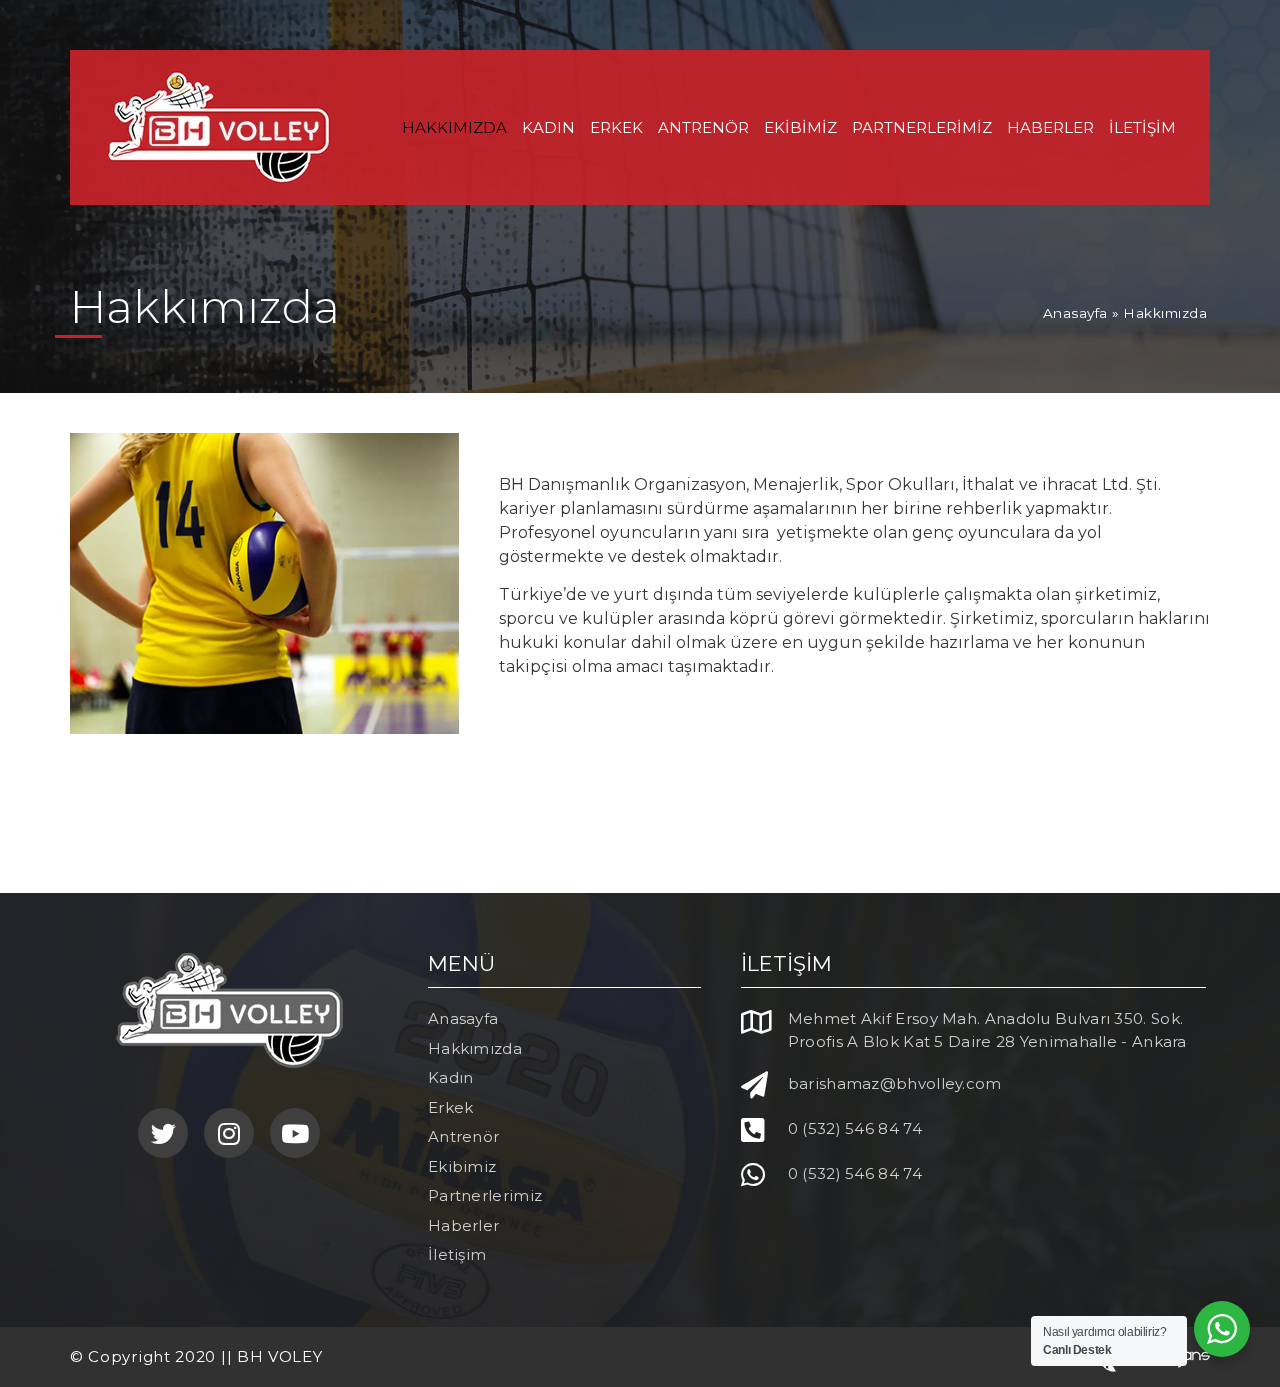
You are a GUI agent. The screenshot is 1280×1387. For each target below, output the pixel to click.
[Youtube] (295, 1133)
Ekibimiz (800, 127)
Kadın (548, 127)
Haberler (1050, 127)
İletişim (1142, 127)
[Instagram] (229, 1133)
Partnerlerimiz (922, 127)
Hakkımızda (454, 127)
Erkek (616, 127)
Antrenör (703, 127)
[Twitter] (163, 1133)
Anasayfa (1075, 313)
